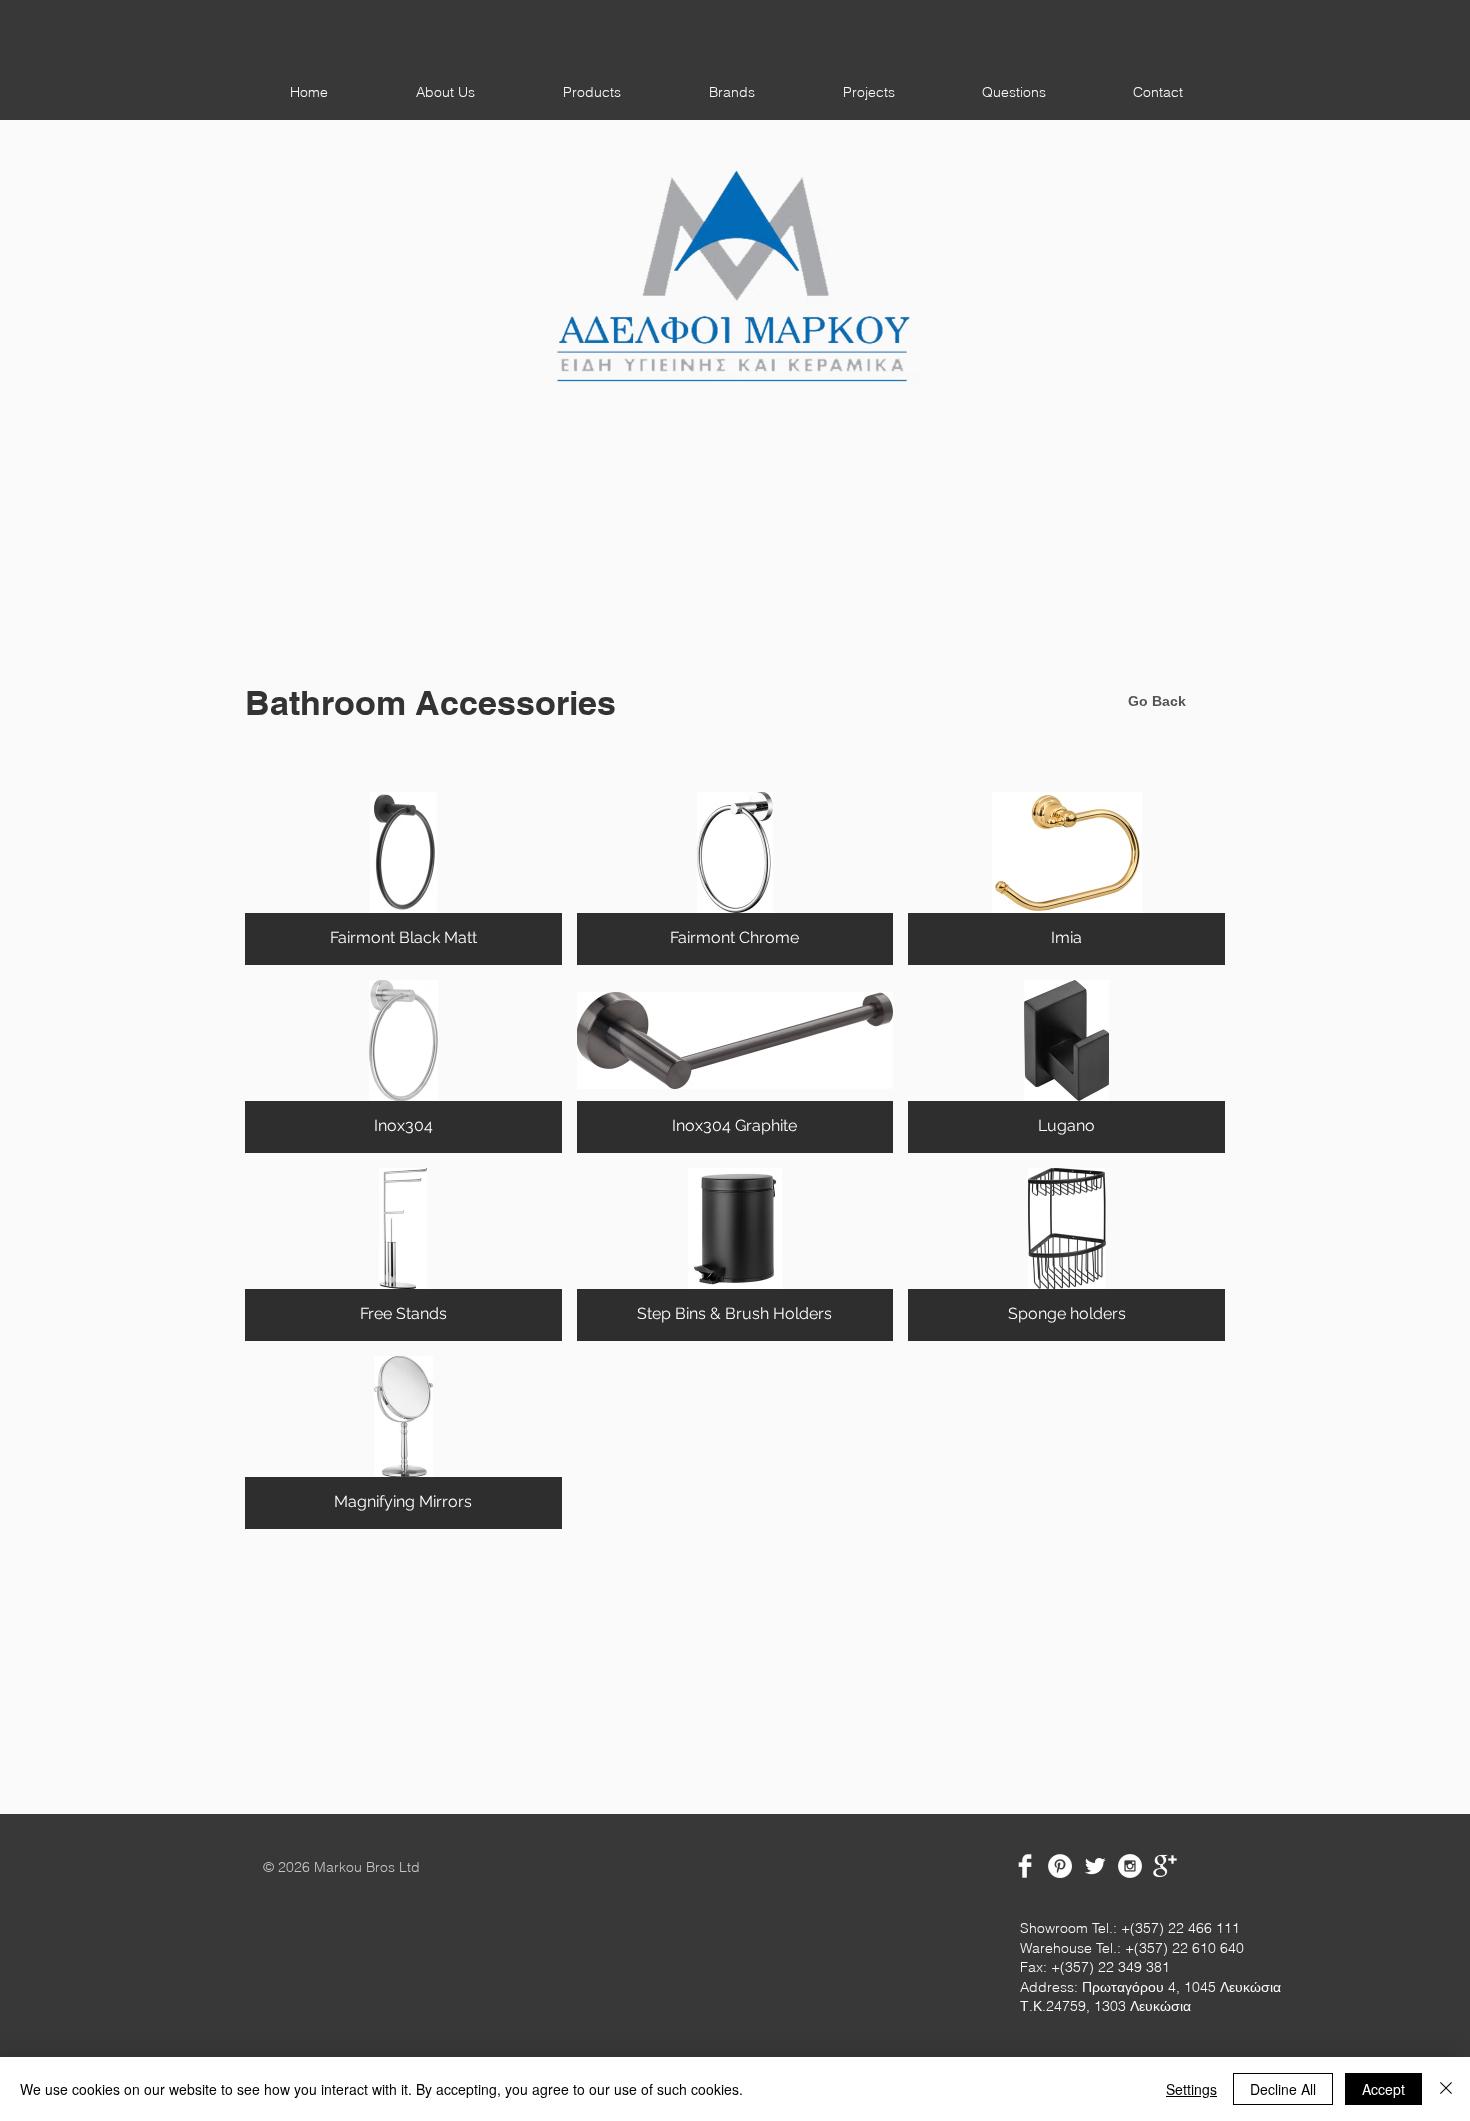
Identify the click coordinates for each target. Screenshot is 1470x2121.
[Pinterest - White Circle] (1060, 1866)
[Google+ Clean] (1165, 1866)
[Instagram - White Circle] (1130, 1866)
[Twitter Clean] (1095, 1866)
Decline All (1283, 2089)
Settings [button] (1191, 2089)
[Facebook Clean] (1025, 1866)
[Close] (1446, 2089)
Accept (1383, 2089)
